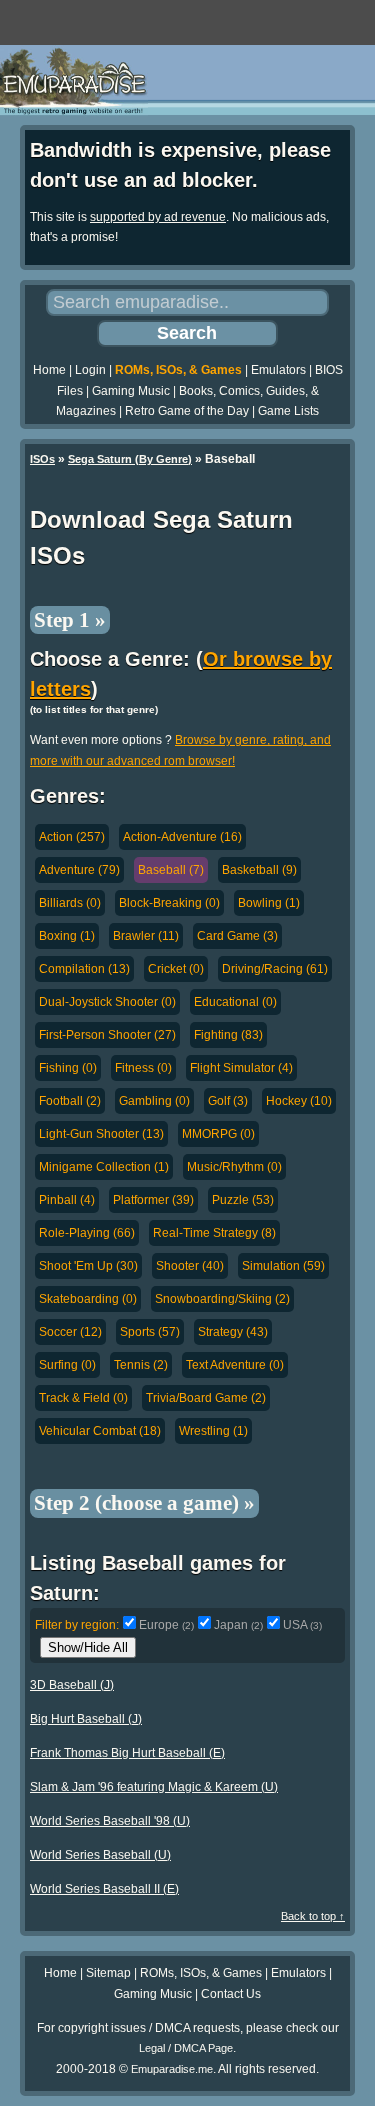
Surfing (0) (67, 1365)
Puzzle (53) (243, 1200)
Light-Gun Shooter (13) (101, 1134)
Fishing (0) (68, 1068)
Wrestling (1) (213, 1431)
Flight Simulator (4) (241, 1068)
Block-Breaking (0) (169, 903)
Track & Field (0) (83, 1398)
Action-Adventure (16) (182, 837)
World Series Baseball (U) (100, 1855)
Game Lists (288, 411)
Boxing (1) (67, 936)
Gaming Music (131, 391)
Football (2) (70, 1101)
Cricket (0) (176, 969)
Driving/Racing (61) (275, 969)
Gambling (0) (154, 1101)
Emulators (278, 370)
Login (90, 370)
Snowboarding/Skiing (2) (222, 1299)
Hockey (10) (299, 1101)
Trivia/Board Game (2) (206, 1398)
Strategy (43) (233, 1332)
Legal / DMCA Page (186, 2048)
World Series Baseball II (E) (104, 1889)
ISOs (42, 459)
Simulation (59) (283, 1266)
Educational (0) (235, 1002)
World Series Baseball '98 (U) (110, 1821)
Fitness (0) (143, 1068)
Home (49, 370)
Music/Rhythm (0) (234, 1167)
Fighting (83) (228, 1035)
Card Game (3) (237, 936)
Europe (166, 1625)
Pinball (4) (67, 1200)
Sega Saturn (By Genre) (130, 459)
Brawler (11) (146, 936)
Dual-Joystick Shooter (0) (107, 1002)
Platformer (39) (153, 1200)
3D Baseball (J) (72, 1685)
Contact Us (231, 1994)
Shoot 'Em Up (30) (88, 1266)
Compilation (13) (84, 969)
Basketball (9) (259, 870)
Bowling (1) (269, 903)
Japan (238, 1625)
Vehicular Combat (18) (100, 1431)
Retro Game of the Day (187, 411)
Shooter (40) (190, 1266)
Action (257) (72, 837)
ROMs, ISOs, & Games (178, 370)
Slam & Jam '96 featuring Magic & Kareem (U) (154, 1787)
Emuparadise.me (172, 2069)
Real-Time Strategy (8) (214, 1233)
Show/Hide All (88, 1647)
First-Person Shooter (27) (107, 1035)
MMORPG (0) (218, 1134)
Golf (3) (228, 1101)
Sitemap (108, 1973)
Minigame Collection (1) (104, 1167)
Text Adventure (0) (235, 1365)
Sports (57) (150, 1332)
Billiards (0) (70, 903)
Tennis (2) (141, 1365)
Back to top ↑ (313, 1916)
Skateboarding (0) (88, 1299)
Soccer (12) (70, 1332)
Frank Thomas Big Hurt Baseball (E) (127, 1753)
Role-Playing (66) (87, 1233)
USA (302, 1625)
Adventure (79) (79, 870)
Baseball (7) (171, 870)
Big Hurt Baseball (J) (86, 1719)
